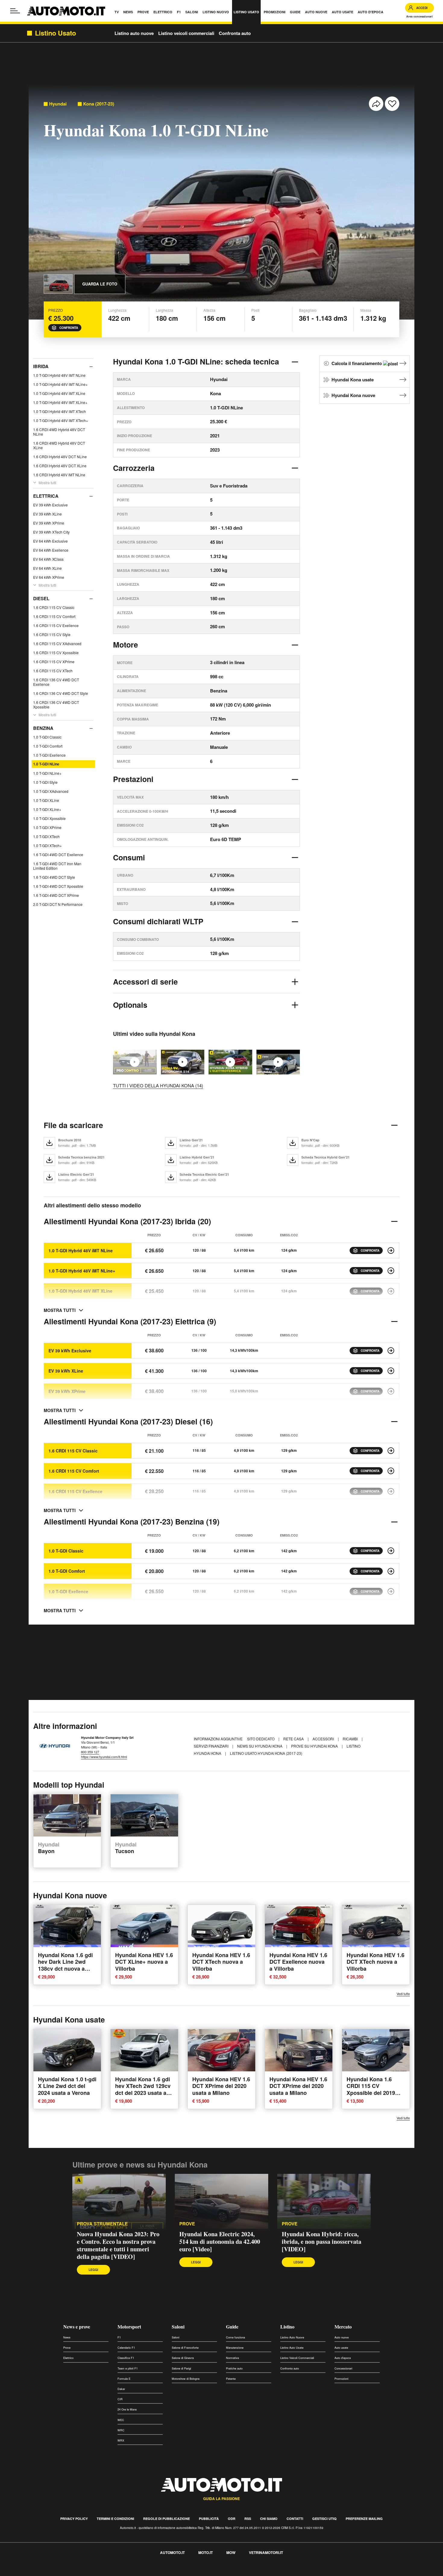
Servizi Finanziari (212, 1746)
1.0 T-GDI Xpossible (49, 818)
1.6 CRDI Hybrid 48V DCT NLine (60, 457)
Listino (287, 2327)
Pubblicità (209, 2519)
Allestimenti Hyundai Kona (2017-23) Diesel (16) (128, 1421)
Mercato (343, 2327)
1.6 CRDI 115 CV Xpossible (56, 653)
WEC (121, 2420)
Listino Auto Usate (292, 2348)
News (67, 2337)
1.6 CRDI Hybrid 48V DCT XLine (60, 466)
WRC (121, 2430)
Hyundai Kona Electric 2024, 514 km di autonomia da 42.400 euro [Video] (220, 2242)
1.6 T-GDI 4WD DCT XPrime (56, 895)
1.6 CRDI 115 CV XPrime (54, 662)
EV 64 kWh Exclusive (50, 541)
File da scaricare (73, 1125)
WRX (121, 2440)
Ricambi (351, 1739)
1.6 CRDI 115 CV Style (52, 634)
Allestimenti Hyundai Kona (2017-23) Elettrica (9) (130, 1321)
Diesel (41, 598)
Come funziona (236, 2337)
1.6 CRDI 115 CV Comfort (54, 616)
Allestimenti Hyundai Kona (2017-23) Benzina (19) (132, 1521)
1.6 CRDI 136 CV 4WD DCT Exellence (56, 682)
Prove (187, 2224)
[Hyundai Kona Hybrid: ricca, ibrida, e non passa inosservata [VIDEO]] (230, 1062)
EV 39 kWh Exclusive (50, 505)
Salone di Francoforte (185, 2348)
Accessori (324, 1739)
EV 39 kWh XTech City (51, 532)
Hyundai (58, 104)
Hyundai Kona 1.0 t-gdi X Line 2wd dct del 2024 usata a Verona (67, 2086)
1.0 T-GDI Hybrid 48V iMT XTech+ (61, 420)
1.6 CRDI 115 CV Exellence (56, 625)
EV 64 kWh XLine (47, 568)
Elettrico (68, 2358)
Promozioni (341, 2379)
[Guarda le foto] (58, 284)
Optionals (130, 1005)
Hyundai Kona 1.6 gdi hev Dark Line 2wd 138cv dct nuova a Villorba (65, 1965)
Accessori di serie (145, 982)
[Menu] (15, 11)
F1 (119, 2337)
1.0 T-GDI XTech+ (47, 845)
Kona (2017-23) (99, 104)
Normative (232, 2358)
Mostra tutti (47, 482)
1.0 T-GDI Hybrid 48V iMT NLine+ (60, 384)
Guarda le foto (100, 284)
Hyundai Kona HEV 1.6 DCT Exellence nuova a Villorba (298, 1962)
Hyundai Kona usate (353, 380)
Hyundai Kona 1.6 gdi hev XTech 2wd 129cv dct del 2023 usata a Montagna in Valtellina (144, 2089)
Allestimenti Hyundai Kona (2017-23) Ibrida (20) (127, 1221)
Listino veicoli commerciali (186, 33)
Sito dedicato (261, 1739)
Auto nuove (342, 2337)
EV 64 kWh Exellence (51, 550)
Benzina (43, 728)
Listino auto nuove (134, 33)
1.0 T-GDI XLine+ (47, 809)
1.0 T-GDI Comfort (48, 746)
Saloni (178, 2327)
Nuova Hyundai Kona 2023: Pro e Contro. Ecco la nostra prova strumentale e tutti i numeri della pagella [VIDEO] (118, 2245)
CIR (120, 2399)
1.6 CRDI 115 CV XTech (53, 671)
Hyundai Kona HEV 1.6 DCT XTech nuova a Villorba (221, 1962)
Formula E (124, 2379)
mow (231, 2552)
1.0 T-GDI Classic (47, 737)
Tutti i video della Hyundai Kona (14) (158, 1085)
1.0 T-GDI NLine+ (47, 773)
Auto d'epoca (343, 2358)
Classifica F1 (126, 2358)
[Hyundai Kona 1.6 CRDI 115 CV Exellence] (391, 1491)
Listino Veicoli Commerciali (297, 2358)
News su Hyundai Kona (260, 1746)
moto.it (206, 2552)
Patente (231, 2379)
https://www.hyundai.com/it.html (104, 1757)
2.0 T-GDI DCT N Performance (58, 904)
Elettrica (46, 496)
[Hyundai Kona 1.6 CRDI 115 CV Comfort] (391, 1471)
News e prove (77, 2327)
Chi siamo (269, 2519)
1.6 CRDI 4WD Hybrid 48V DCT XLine (59, 445)
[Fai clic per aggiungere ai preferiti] (392, 104)
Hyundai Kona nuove (353, 395)
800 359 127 (90, 1752)
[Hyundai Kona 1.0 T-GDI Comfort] (391, 1571)
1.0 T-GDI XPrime (47, 827)
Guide (232, 2327)
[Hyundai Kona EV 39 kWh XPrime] (391, 1391)
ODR (232, 2519)
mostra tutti (60, 1310)
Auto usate (341, 2348)
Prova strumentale (102, 2224)
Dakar (121, 2389)
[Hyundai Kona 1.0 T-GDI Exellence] (391, 1591)
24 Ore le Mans (127, 2409)
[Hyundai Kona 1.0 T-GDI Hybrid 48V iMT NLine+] (391, 1271)
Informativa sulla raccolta (27, 2572)
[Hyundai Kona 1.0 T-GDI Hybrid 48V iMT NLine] (391, 1250)
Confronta (69, 328)
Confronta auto (235, 33)
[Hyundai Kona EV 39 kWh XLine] (391, 1371)
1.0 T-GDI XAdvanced (51, 791)
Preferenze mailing (364, 2519)
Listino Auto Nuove (292, 2337)
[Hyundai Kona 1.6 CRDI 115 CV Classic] (391, 1451)
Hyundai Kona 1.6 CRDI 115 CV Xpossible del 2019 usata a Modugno (371, 2089)
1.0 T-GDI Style (45, 782)
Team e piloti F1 (128, 2368)
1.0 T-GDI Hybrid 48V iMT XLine (59, 393)
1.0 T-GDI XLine (46, 800)
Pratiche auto (234, 2368)
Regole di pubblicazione (167, 2519)
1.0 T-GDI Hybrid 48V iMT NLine (59, 375)
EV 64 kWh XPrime (49, 577)
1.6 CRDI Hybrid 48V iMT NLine (59, 475)
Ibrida (41, 366)
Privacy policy (74, 2519)
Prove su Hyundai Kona (315, 1746)
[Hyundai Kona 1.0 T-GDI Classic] (391, 1551)
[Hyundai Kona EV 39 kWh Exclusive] (391, 1351)
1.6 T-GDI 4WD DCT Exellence (58, 854)
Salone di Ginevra (183, 2358)
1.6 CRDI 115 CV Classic (54, 607)
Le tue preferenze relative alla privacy (94, 2572)
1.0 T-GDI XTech (46, 836)
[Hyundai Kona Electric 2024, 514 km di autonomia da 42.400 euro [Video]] (183, 1062)
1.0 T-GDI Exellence (49, 755)
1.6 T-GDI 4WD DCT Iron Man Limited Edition (57, 866)
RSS (248, 2519)
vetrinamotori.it (266, 2552)
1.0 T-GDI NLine (46, 764)
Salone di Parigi (181, 2368)
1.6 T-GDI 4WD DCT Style (54, 877)
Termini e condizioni (115, 2519)
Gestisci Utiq (324, 2519)
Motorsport (129, 2327)
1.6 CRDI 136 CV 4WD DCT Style (61, 693)
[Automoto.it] (66, 11)
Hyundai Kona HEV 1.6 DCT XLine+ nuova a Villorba (144, 1962)
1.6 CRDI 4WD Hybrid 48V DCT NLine (59, 432)
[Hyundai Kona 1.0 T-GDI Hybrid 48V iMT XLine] (391, 1291)
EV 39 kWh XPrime (49, 523)
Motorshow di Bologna (186, 2379)
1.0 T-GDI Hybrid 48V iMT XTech (60, 411)
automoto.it (172, 2552)
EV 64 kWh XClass (48, 559)
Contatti (295, 2519)
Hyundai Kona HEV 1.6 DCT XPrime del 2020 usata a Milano (221, 2086)
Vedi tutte (403, 1994)
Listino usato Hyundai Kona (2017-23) (266, 1753)
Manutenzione (235, 2348)
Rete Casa (294, 1739)
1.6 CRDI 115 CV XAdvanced (57, 643)
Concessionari (343, 2368)
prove (290, 2224)
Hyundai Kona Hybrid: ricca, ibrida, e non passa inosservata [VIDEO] (322, 2242)
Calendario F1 (126, 2348)
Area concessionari (419, 16)
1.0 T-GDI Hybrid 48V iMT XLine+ (60, 402)
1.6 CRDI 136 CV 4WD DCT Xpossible (56, 705)
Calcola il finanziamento (357, 363)
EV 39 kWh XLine (47, 514)
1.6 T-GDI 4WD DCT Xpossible (58, 886)
